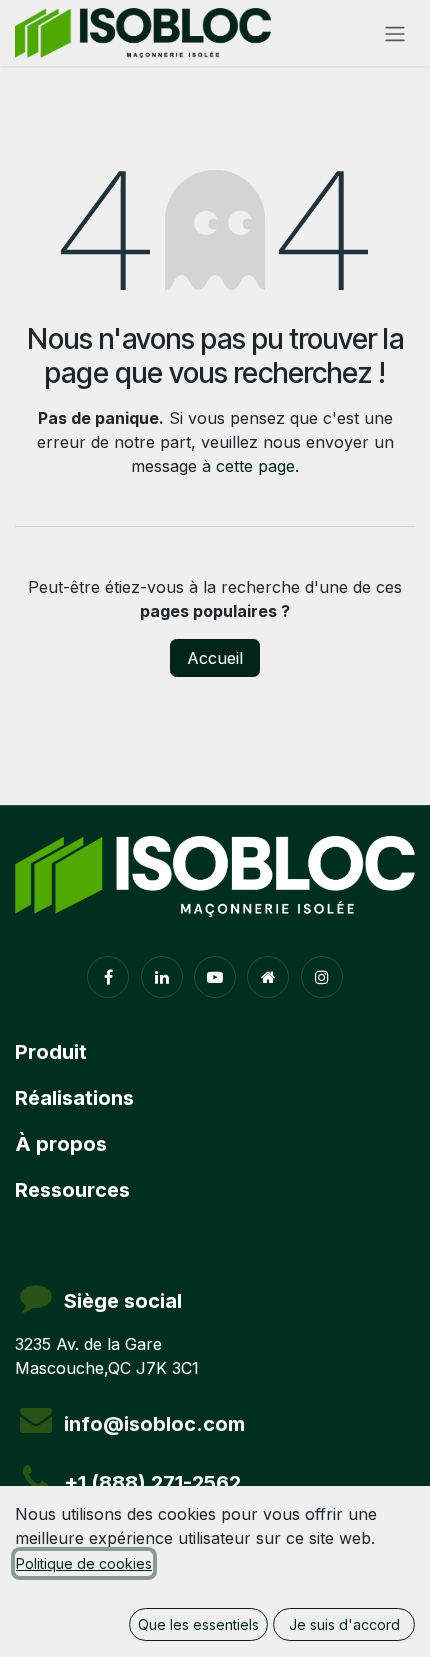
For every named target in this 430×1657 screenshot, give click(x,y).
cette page (255, 466)
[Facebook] (108, 977)
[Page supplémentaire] (268, 977)
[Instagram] (322, 977)
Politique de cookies (84, 1563)
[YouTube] (215, 977)
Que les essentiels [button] (198, 1624)
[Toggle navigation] (395, 33)
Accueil (215, 658)
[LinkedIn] (162, 977)
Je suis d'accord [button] (344, 1624)
